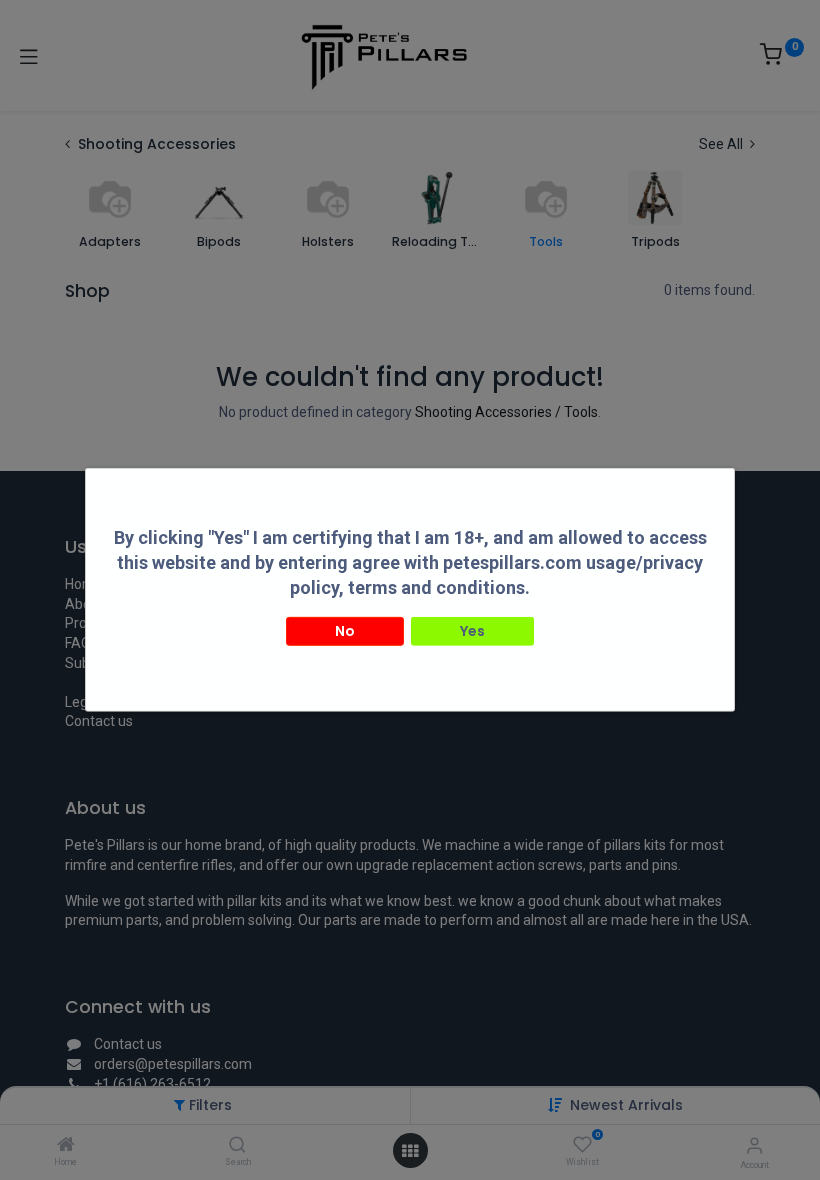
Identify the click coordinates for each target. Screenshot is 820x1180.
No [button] (345, 630)
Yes (472, 630)
